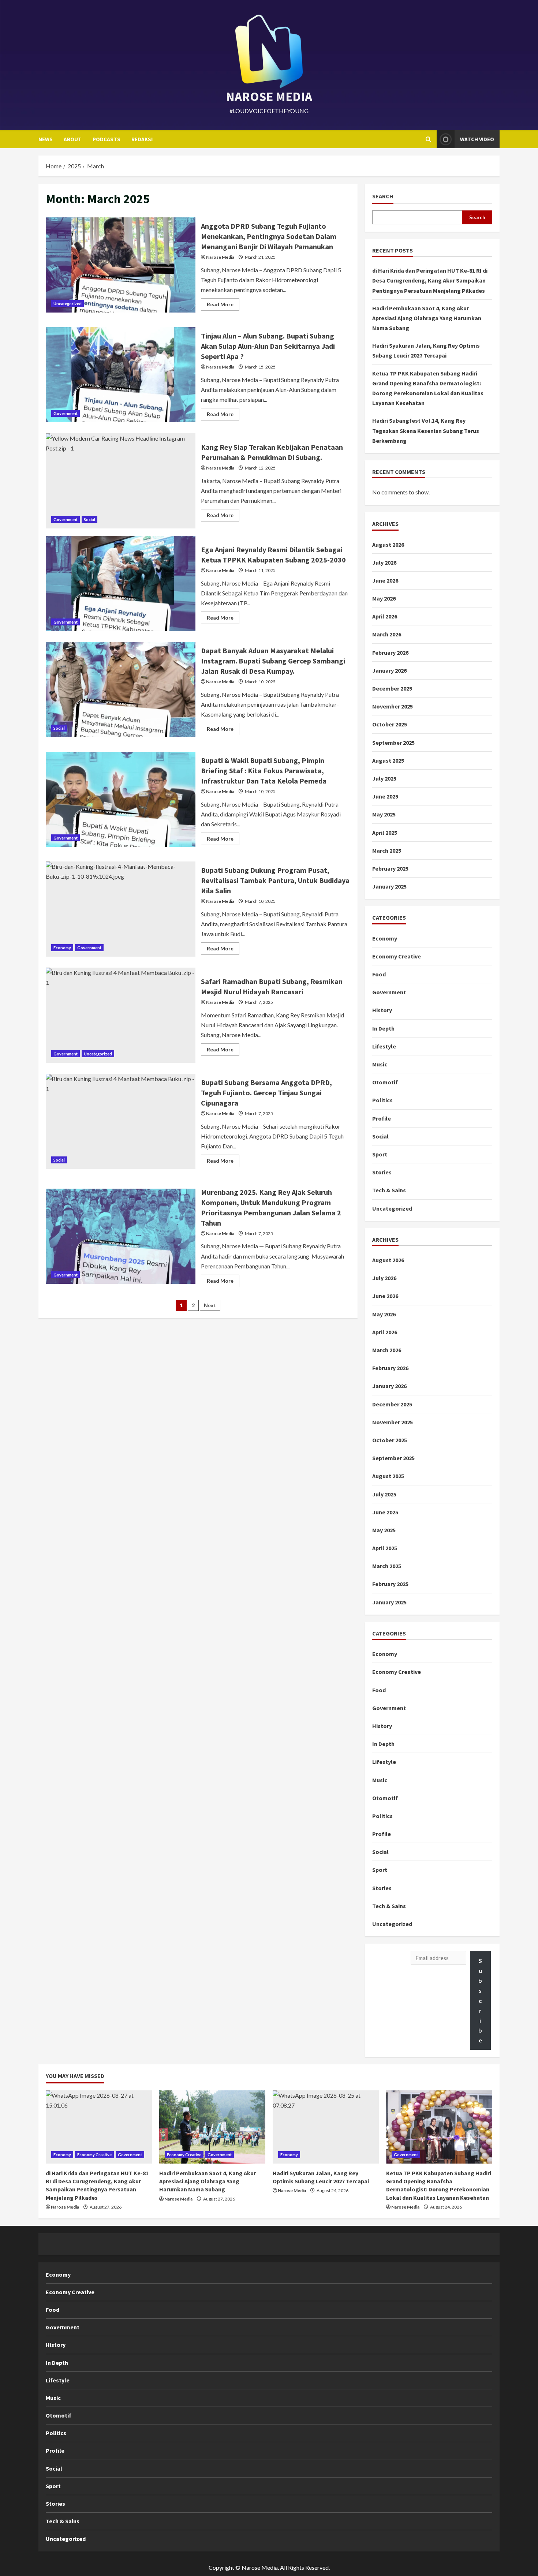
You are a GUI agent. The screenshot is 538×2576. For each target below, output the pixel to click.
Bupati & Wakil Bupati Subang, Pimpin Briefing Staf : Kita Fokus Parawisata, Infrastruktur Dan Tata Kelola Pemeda (121, 799)
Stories (382, 1172)
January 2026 (389, 670)
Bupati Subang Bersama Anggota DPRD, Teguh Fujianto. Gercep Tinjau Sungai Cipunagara (121, 1121)
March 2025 (387, 850)
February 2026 (390, 653)
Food (379, 974)
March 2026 (387, 634)
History (382, 1010)
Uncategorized (68, 304)
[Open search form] (428, 139)
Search (383, 196)
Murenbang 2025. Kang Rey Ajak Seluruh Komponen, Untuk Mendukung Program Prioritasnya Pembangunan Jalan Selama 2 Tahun (121, 1236)
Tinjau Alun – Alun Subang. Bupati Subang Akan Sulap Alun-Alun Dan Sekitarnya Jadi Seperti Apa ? (121, 375)
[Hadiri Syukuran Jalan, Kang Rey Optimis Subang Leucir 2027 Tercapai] (326, 2127)
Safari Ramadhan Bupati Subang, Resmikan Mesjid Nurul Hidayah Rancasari (121, 1015)
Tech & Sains (389, 1190)
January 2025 (389, 886)
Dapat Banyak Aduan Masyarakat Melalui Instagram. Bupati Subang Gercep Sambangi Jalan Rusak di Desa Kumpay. (121, 689)
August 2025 (388, 760)
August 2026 (388, 545)
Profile (382, 1118)
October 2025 (390, 724)
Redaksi (142, 139)
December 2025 (392, 688)
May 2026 (384, 598)
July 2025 (384, 778)
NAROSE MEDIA (269, 97)
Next (210, 1305)
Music (380, 1064)
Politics (382, 1100)
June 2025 (385, 796)
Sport (380, 1154)
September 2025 (393, 743)
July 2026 (384, 562)
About (73, 139)
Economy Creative (397, 956)
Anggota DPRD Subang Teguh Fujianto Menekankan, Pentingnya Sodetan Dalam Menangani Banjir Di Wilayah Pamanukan (121, 265)
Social (89, 519)
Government (66, 413)
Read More (223, 306)
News (46, 139)
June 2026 (385, 580)
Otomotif (385, 1082)
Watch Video (477, 139)
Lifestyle (384, 1046)
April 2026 (385, 616)
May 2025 (384, 814)
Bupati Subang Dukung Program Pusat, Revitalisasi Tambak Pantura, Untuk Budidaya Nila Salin (121, 909)
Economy (62, 948)
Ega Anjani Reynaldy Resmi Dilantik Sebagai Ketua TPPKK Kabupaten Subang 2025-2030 (121, 583)
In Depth (383, 1028)
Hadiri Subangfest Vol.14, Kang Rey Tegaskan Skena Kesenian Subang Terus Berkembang (426, 430)
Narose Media (220, 257)
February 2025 (390, 868)
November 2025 (393, 706)
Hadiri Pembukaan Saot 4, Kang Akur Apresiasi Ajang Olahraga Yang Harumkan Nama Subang (427, 318)
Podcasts (107, 139)
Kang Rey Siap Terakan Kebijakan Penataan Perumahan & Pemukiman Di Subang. (121, 481)
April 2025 (385, 833)
